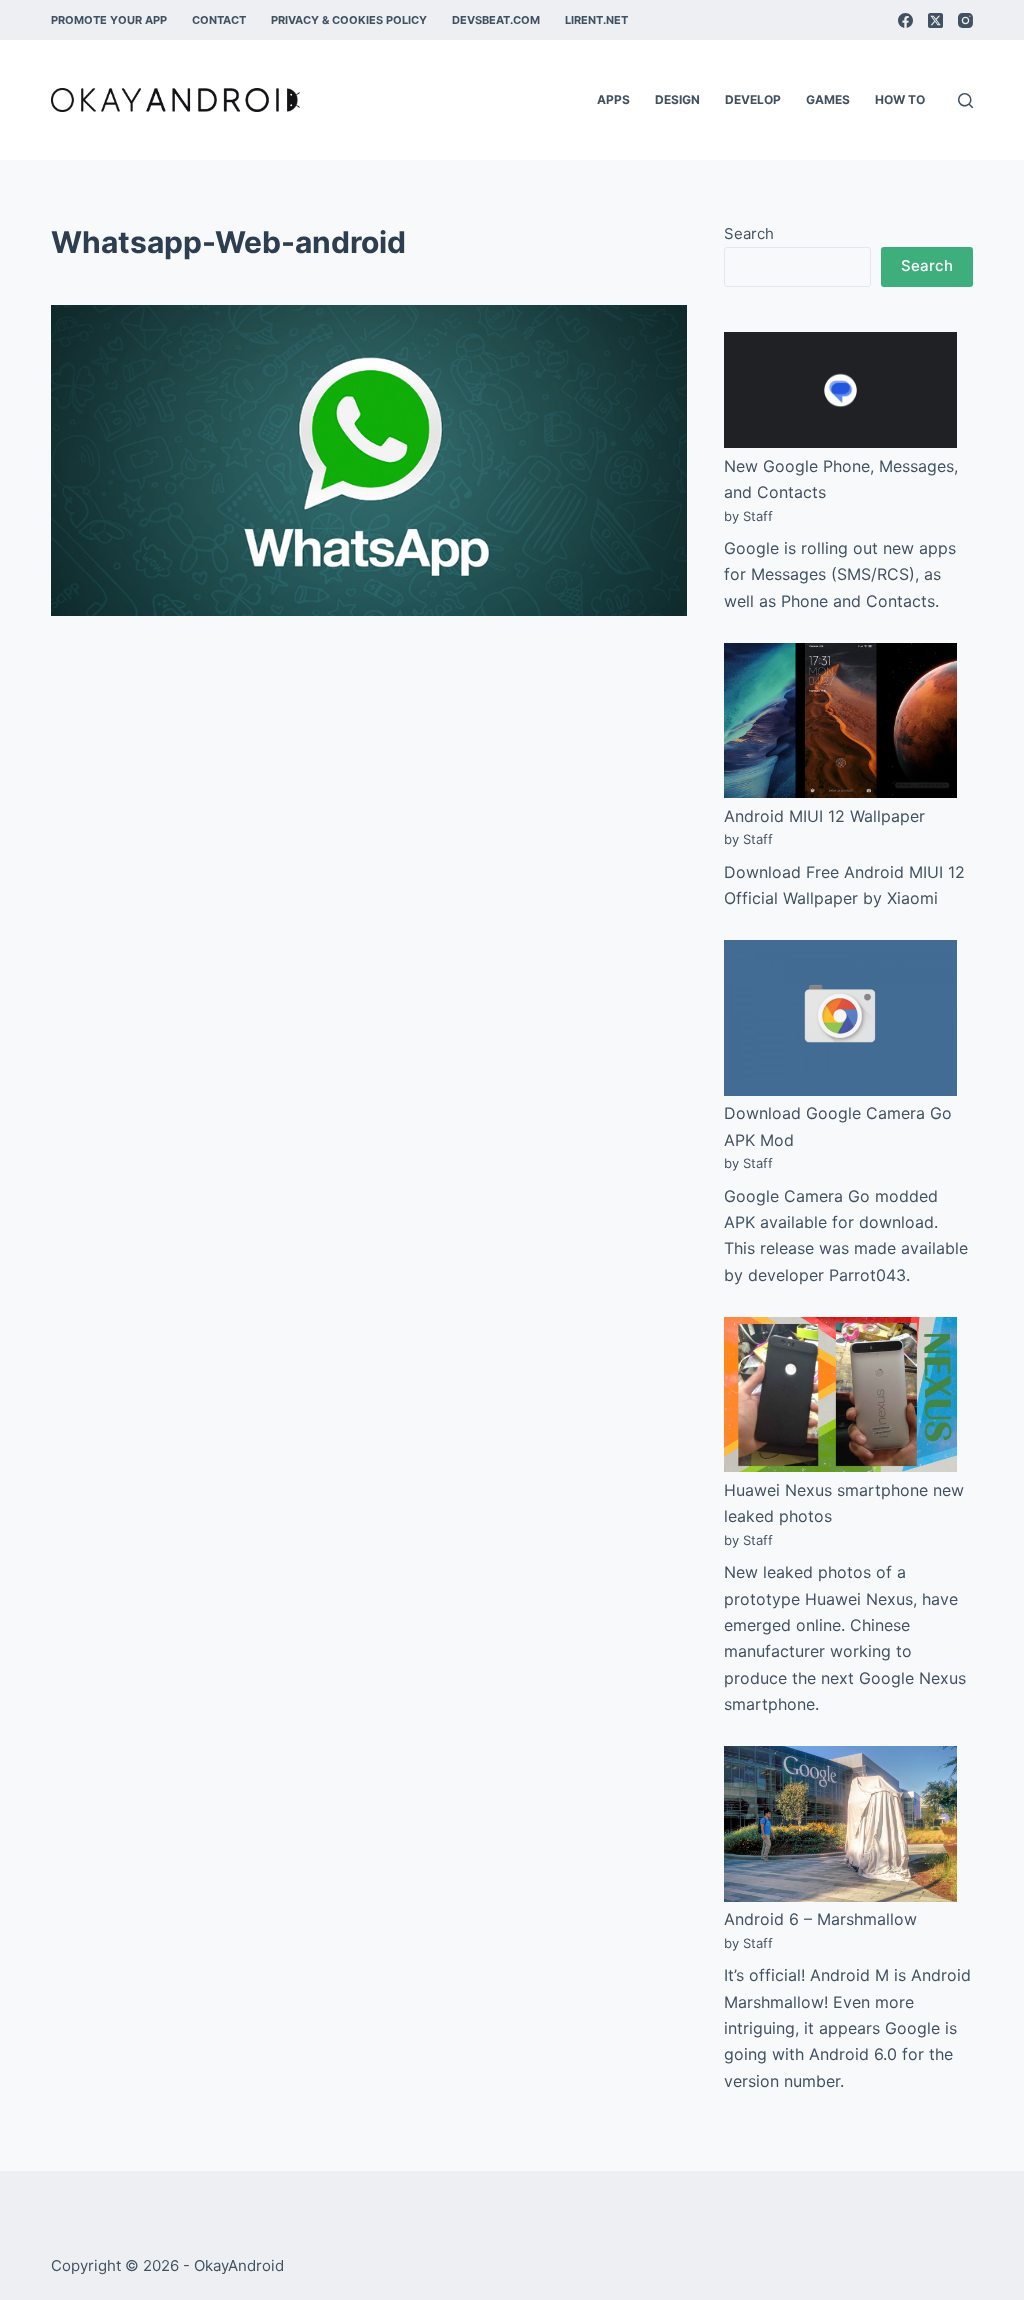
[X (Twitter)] (935, 20)
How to (900, 99)
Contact (219, 20)
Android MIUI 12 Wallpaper (824, 816)
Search (749, 233)
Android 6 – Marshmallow (820, 1919)
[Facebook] (905, 20)
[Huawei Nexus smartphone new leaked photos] (840, 1394)
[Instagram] (965, 20)
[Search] (965, 100)
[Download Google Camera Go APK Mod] (840, 1017)
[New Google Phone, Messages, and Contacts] (840, 390)
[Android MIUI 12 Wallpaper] (840, 720)
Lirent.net (596, 20)
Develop (753, 99)
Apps (613, 99)
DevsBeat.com (496, 20)
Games (828, 99)
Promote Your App (109, 20)
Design (677, 99)
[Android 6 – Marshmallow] (840, 1823)
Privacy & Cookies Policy (349, 20)
